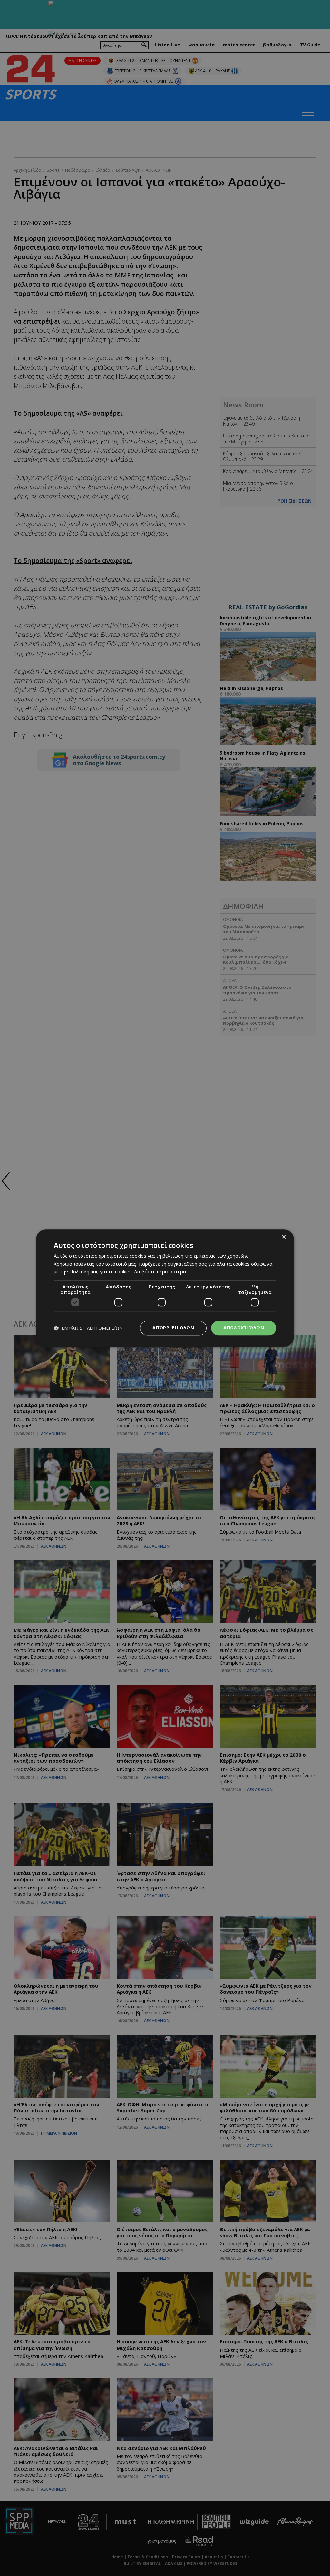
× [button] (283, 1237)
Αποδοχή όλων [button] (244, 1328)
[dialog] (165, 1288)
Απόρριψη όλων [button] (173, 1328)
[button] (88, 1328)
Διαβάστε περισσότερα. (160, 1272)
